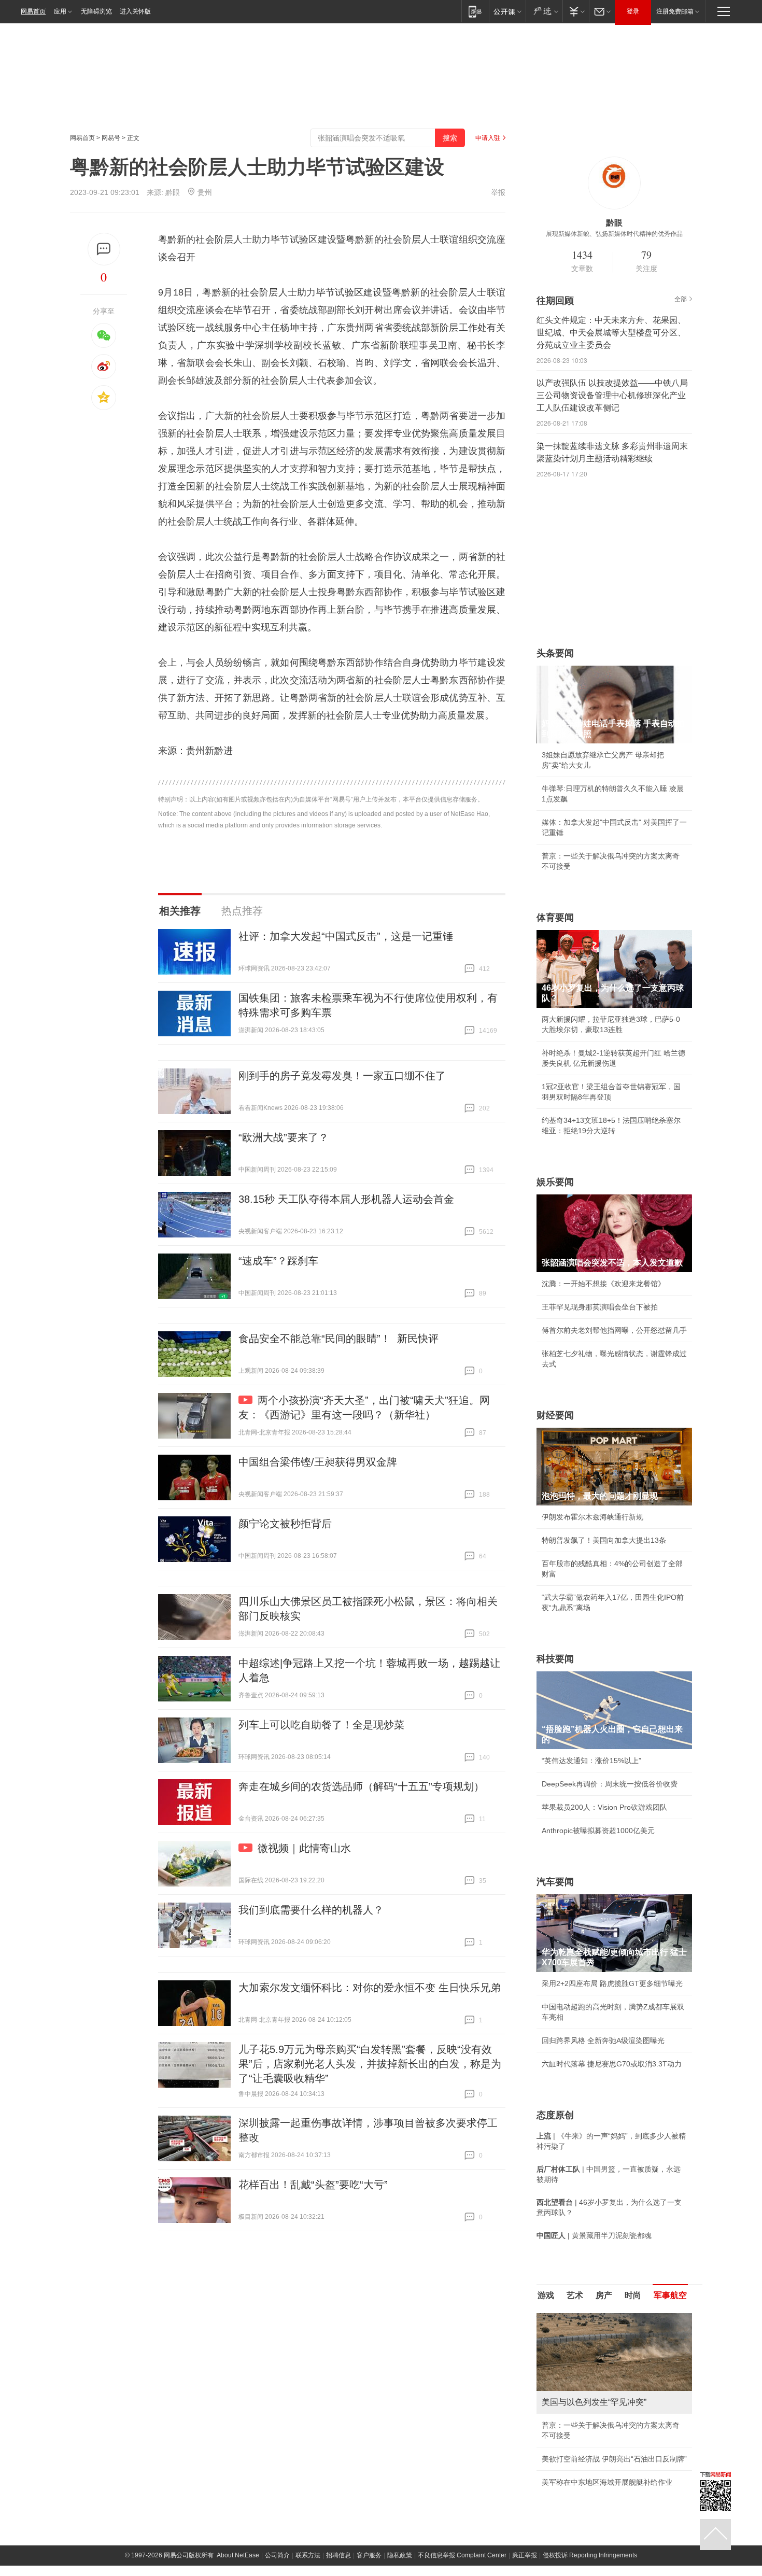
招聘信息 (338, 2555)
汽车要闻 (555, 1882)
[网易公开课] (507, 11)
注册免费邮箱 (675, 11)
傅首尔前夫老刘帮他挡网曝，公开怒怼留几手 (614, 1330)
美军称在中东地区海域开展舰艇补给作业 (607, 2482)
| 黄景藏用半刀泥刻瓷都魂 (594, 2235)
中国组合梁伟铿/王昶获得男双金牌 (318, 1462)
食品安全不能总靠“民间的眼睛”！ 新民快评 (338, 1339)
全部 (681, 299)
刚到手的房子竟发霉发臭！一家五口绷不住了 (342, 1076)
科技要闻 (555, 1659)
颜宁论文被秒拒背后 (285, 1524)
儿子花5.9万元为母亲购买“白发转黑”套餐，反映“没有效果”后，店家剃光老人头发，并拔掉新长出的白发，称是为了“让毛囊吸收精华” (370, 2064)
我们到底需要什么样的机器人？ (311, 1910)
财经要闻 (555, 1415)
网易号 (111, 138)
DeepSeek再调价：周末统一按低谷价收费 (610, 1784)
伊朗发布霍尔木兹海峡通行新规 (592, 1517)
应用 (60, 11)
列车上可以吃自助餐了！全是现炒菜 (321, 1725)
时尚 (633, 2295)
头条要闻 (555, 653)
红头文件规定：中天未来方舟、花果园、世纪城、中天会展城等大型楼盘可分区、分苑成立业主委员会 (611, 333)
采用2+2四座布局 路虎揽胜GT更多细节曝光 (612, 1983)
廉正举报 (525, 2555)
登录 (633, 11)
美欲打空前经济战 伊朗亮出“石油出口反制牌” (614, 2459)
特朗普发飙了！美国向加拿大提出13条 (604, 1540)
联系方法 (308, 2555)
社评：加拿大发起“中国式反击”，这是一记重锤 (346, 936)
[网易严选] (544, 11)
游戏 (546, 2295)
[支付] (576, 11)
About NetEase (238, 2555)
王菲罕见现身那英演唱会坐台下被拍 (600, 1307)
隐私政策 (400, 2555)
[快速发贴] (104, 249)
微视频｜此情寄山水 (304, 1848)
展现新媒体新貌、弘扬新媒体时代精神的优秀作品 (614, 234)
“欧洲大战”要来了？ (284, 1137)
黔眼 (173, 192)
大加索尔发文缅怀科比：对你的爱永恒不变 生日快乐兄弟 (370, 1988)
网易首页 (33, 11)
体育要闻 (555, 918)
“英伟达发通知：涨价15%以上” (591, 1761)
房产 (604, 2295)
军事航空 (670, 2295)
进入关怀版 (135, 11)
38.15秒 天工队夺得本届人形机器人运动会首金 (346, 1199)
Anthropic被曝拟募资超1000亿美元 (598, 1831)
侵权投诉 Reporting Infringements (590, 2555)
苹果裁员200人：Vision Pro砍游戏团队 (604, 1807)
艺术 (575, 2295)
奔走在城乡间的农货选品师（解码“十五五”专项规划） (361, 1786)
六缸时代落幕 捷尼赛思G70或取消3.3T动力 (612, 2064)
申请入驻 (488, 138)
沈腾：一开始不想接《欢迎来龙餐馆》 (603, 1284)
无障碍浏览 (96, 11)
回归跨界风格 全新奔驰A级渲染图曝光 (603, 2040)
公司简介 (277, 2555)
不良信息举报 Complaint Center (462, 2555)
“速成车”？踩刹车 (278, 1261)
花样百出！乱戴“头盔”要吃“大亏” (313, 2185)
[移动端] (475, 11)
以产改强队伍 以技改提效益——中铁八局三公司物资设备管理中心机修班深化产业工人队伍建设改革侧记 (612, 395)
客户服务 (369, 2555)
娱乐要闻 (555, 1182)
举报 (498, 192)
